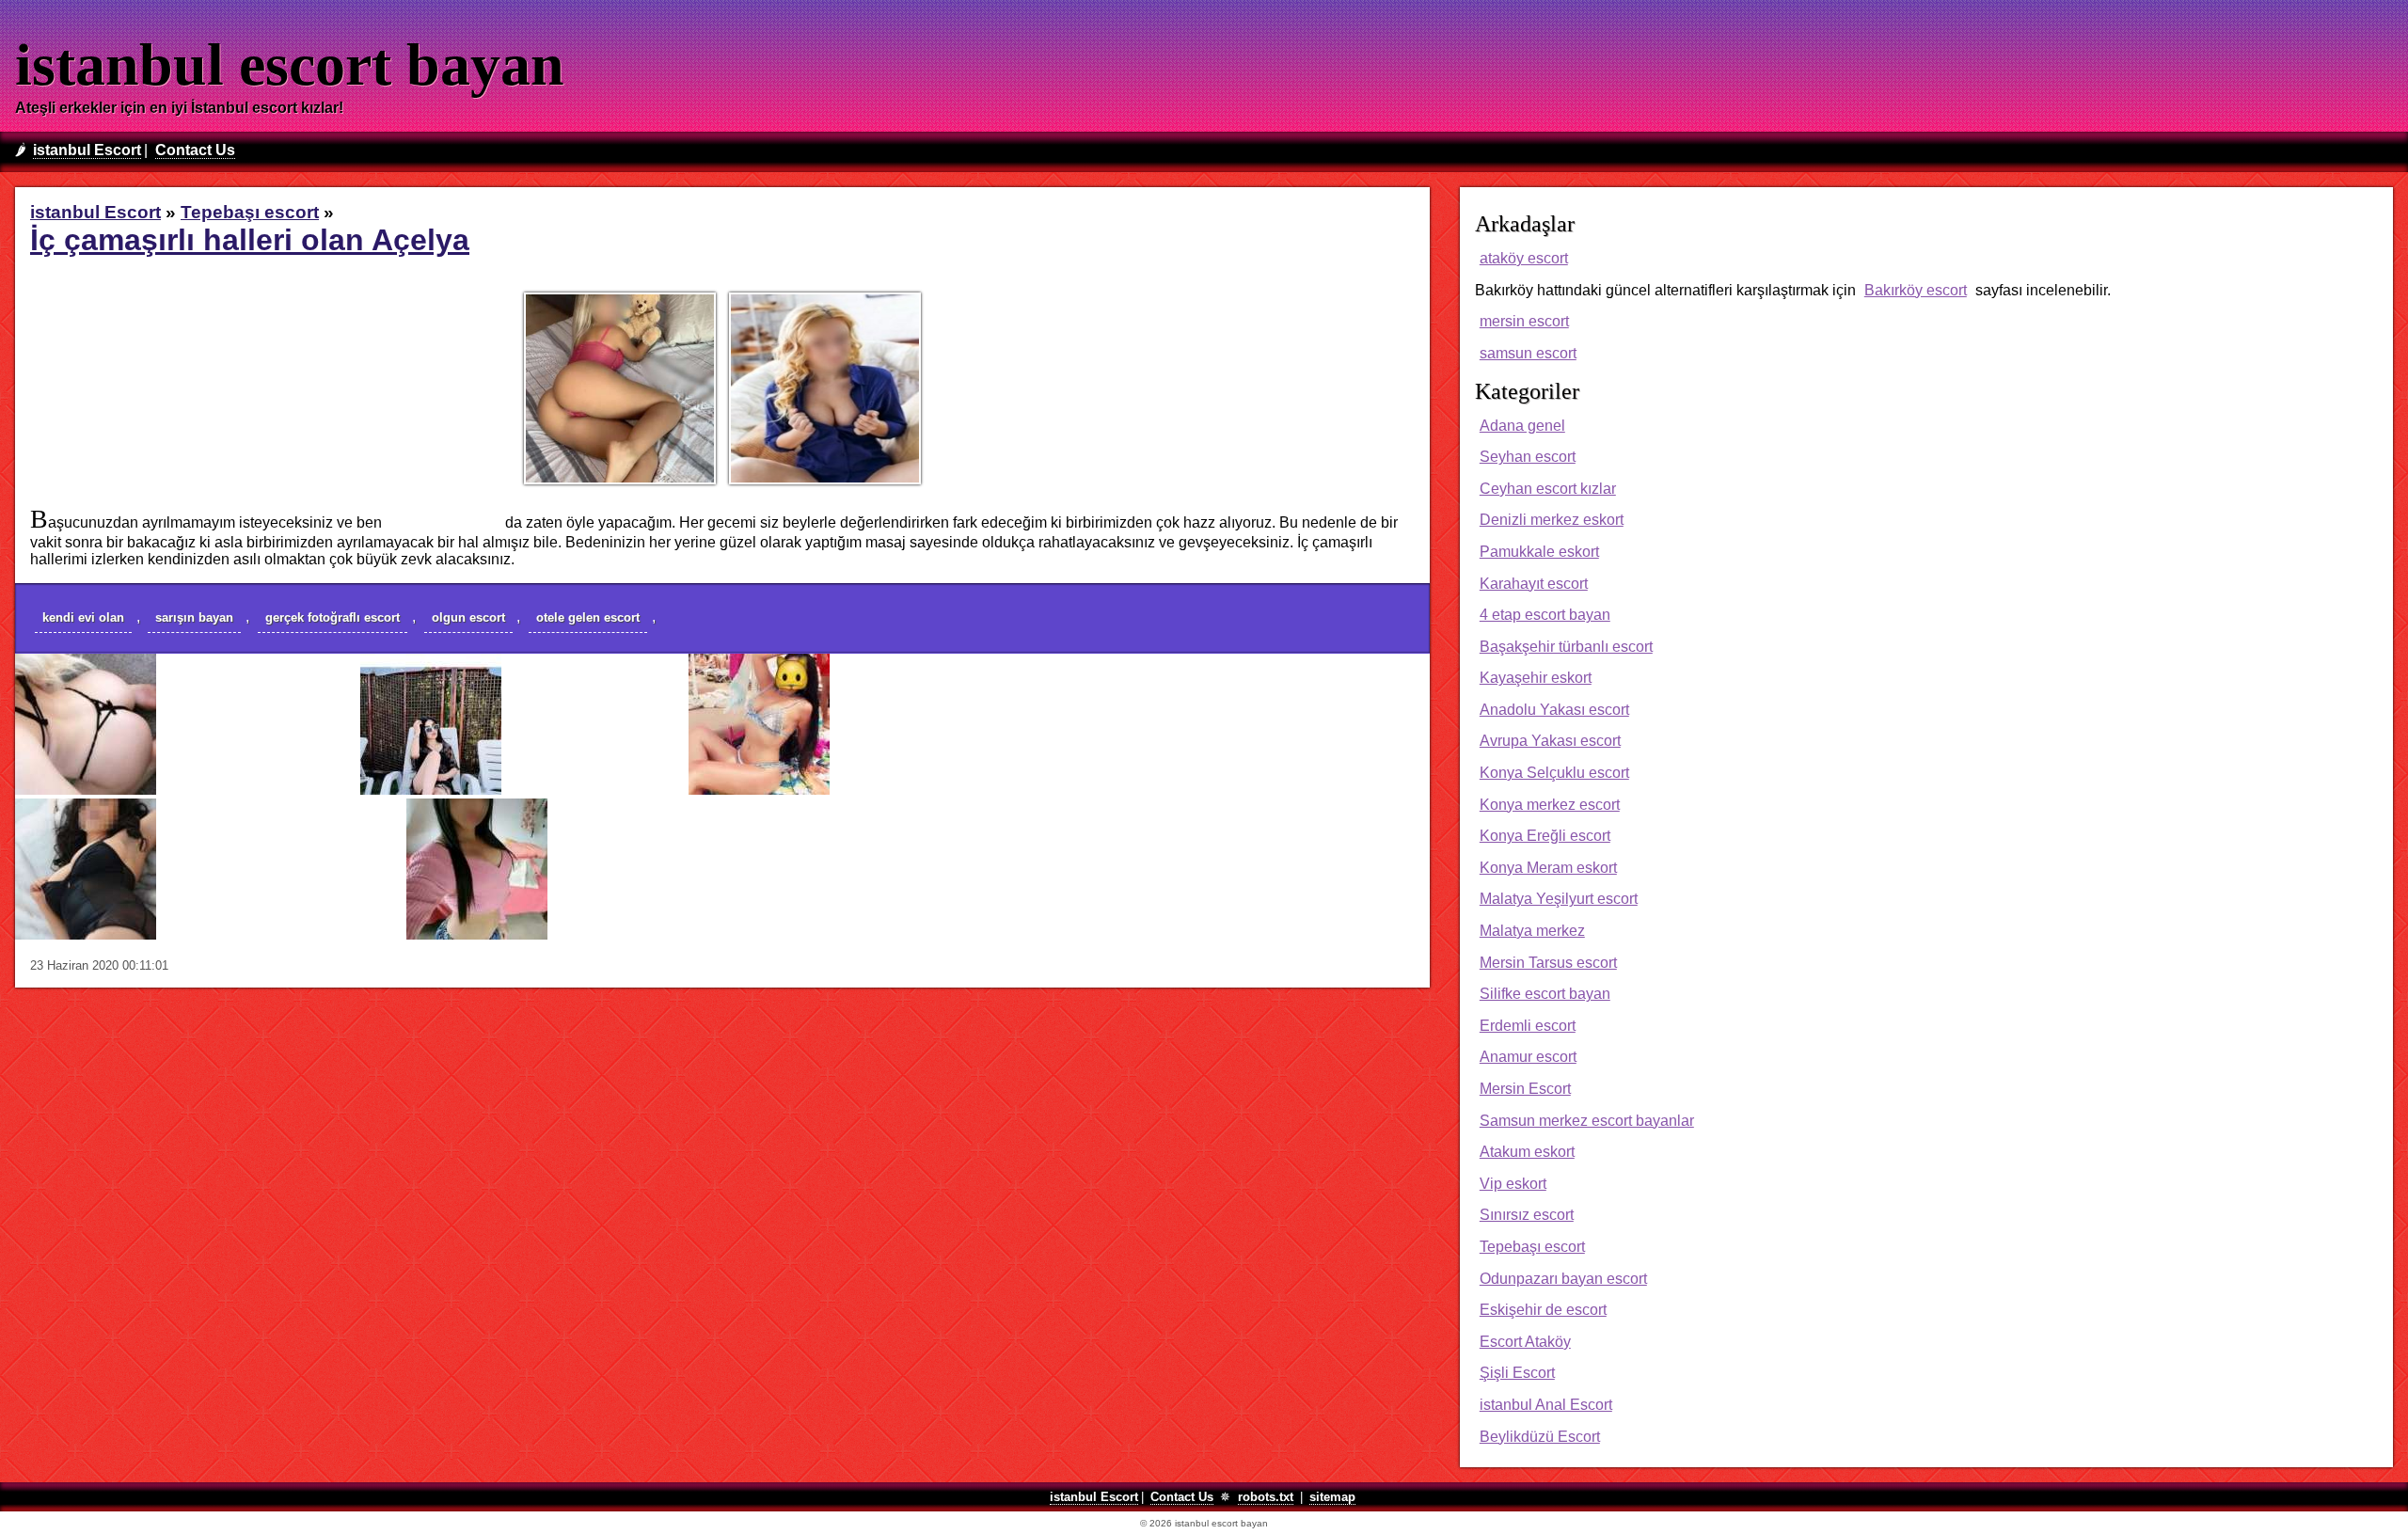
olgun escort (468, 617)
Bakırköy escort (1916, 290)
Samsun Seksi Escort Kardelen (651, 934)
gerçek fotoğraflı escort (333, 617)
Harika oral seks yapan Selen (254, 790)
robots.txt (1266, 1497)
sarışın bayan (194, 617)
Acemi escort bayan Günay (591, 790)
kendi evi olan (83, 617)
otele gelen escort (588, 617)
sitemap (1332, 1497)
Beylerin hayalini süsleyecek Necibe (277, 934)
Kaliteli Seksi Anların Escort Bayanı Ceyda (971, 790)
